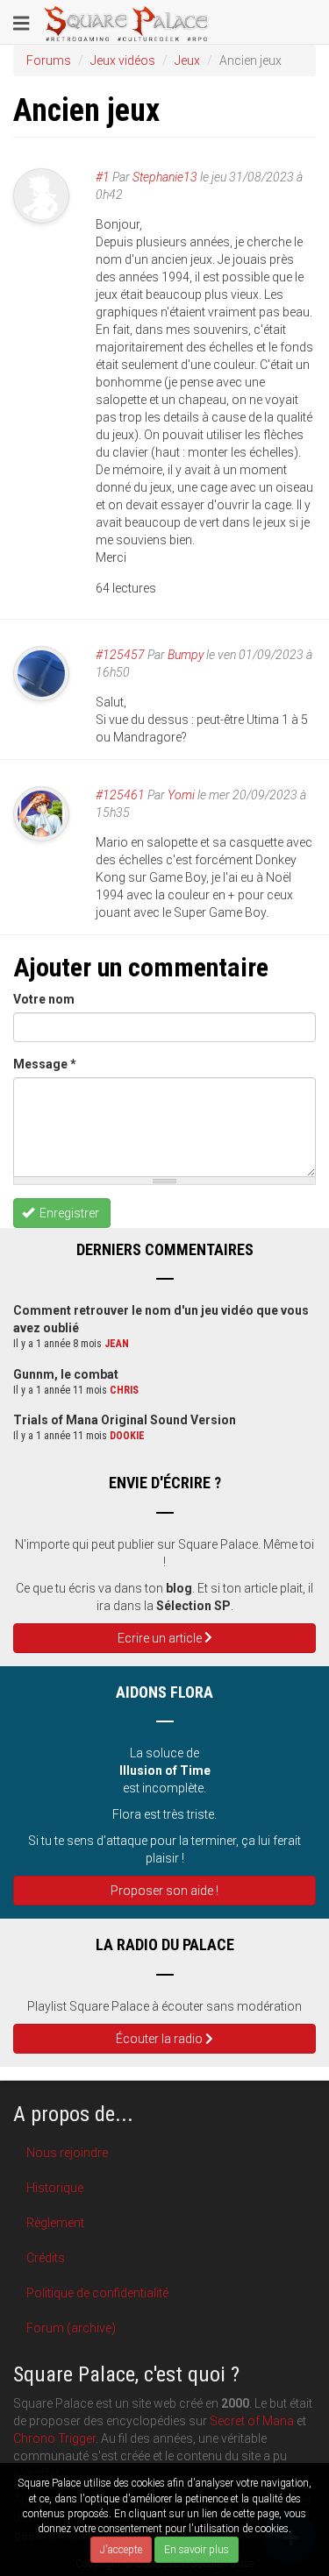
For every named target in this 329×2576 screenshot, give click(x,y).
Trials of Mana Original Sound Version (125, 1420)
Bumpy (186, 655)
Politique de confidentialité (97, 2293)
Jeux (187, 60)
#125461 (120, 795)
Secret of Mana (252, 2421)
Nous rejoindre (67, 2153)
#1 (103, 177)
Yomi (181, 795)
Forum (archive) (71, 2328)
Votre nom (44, 999)
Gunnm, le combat (66, 1374)
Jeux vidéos (123, 60)
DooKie (127, 1436)
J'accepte (121, 2550)
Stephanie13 (165, 177)
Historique (55, 2188)
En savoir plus (197, 2550)
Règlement (55, 2223)
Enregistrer (68, 1213)
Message (45, 1064)
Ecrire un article (161, 1638)
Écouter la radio (161, 2039)
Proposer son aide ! (164, 1891)
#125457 (120, 655)
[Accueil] (126, 22)
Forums (49, 60)
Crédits (46, 2258)
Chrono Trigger (54, 2438)
